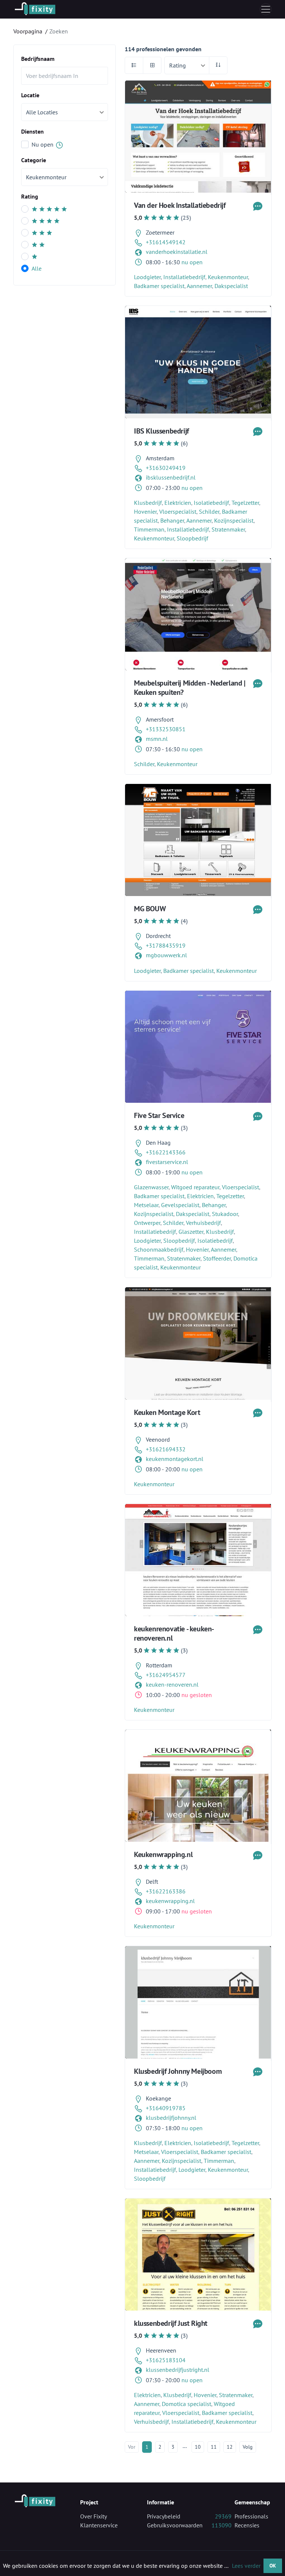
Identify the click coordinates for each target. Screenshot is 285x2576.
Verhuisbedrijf (203, 1223)
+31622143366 (166, 1152)
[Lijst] (134, 65)
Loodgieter (147, 277)
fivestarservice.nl (167, 1162)
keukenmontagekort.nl (175, 1459)
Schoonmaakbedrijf (159, 1249)
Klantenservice (99, 2525)
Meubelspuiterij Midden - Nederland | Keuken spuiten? (190, 688)
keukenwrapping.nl (170, 1901)
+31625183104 (166, 2360)
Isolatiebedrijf (211, 503)
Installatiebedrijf (184, 277)
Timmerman (149, 529)
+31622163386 (166, 1891)
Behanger (172, 520)
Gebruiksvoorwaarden (175, 2525)
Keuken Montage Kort (167, 1412)
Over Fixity (94, 2516)
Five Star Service (159, 1115)
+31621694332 (166, 1449)
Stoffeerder (217, 1258)
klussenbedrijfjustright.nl (178, 2370)
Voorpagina (28, 31)
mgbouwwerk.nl (166, 955)
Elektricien (178, 503)
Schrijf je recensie (196, 130)
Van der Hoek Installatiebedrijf (180, 205)
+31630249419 (166, 468)
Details (196, 151)
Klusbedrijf (148, 503)
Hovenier (145, 511)
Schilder (209, 511)
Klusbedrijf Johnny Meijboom (178, 2071)
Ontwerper (147, 1223)
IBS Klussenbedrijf (161, 431)
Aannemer (199, 286)
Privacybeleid (164, 2516)
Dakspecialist (231, 286)
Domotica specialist (186, 2404)
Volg (248, 2447)
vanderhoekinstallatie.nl (177, 252)
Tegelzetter (245, 503)
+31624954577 (166, 1675)
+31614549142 (166, 242)
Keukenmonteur (228, 277)
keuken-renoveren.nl (172, 1684)
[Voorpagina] (35, 9)
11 (214, 2447)
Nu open (43, 144)
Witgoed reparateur (195, 1187)
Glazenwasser (151, 1187)
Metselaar (146, 1205)
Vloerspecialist (178, 511)
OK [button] (273, 2565)
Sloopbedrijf (192, 538)
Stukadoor (225, 1214)
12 (230, 2447)
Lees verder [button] (246, 2566)
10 (198, 2447)
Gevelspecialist (180, 1205)
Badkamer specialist (159, 286)
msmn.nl (157, 739)
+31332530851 (166, 729)
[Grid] (152, 65)
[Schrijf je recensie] (258, 205)
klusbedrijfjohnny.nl (171, 2118)
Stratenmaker (228, 529)
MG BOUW (150, 909)
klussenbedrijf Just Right (171, 2323)
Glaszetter (191, 1232)
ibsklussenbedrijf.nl (171, 477)
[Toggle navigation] (266, 9)
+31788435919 (166, 945)
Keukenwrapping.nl (163, 1854)
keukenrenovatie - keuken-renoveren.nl (174, 1633)
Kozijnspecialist (234, 520)
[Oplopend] (218, 65)
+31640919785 (166, 2108)
